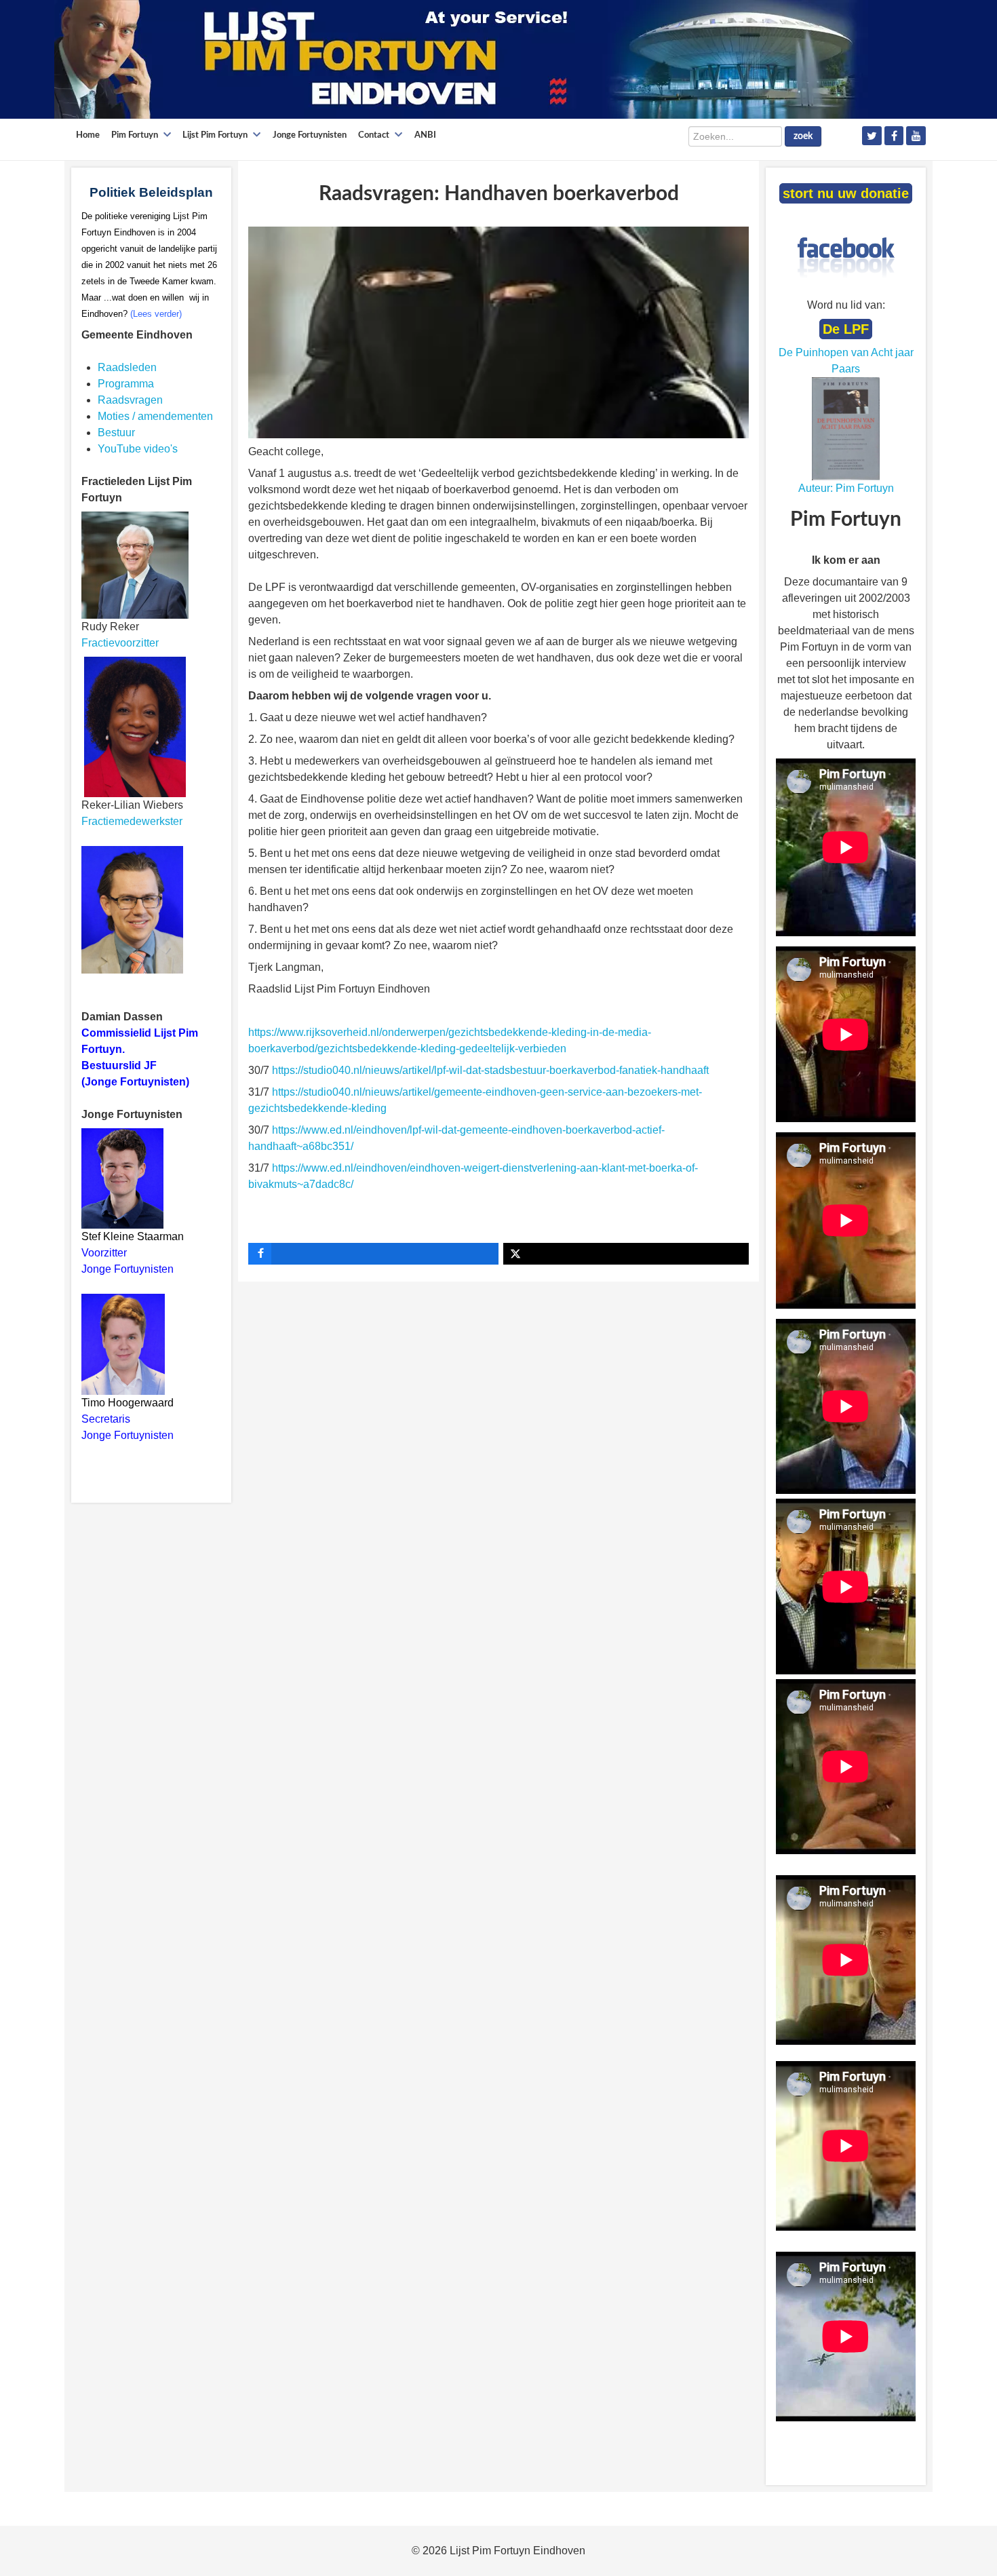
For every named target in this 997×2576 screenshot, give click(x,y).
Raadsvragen (130, 400)
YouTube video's (138, 449)
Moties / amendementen (155, 416)
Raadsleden (127, 367)
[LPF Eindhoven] (461, 59)
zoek (803, 136)
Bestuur (116, 432)
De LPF (846, 329)
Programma (126, 384)
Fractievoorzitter (120, 643)
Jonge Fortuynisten (129, 1269)
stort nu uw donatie (846, 193)
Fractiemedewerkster (132, 821)
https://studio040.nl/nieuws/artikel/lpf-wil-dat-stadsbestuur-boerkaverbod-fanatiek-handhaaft (492, 1070)
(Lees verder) (156, 314)
